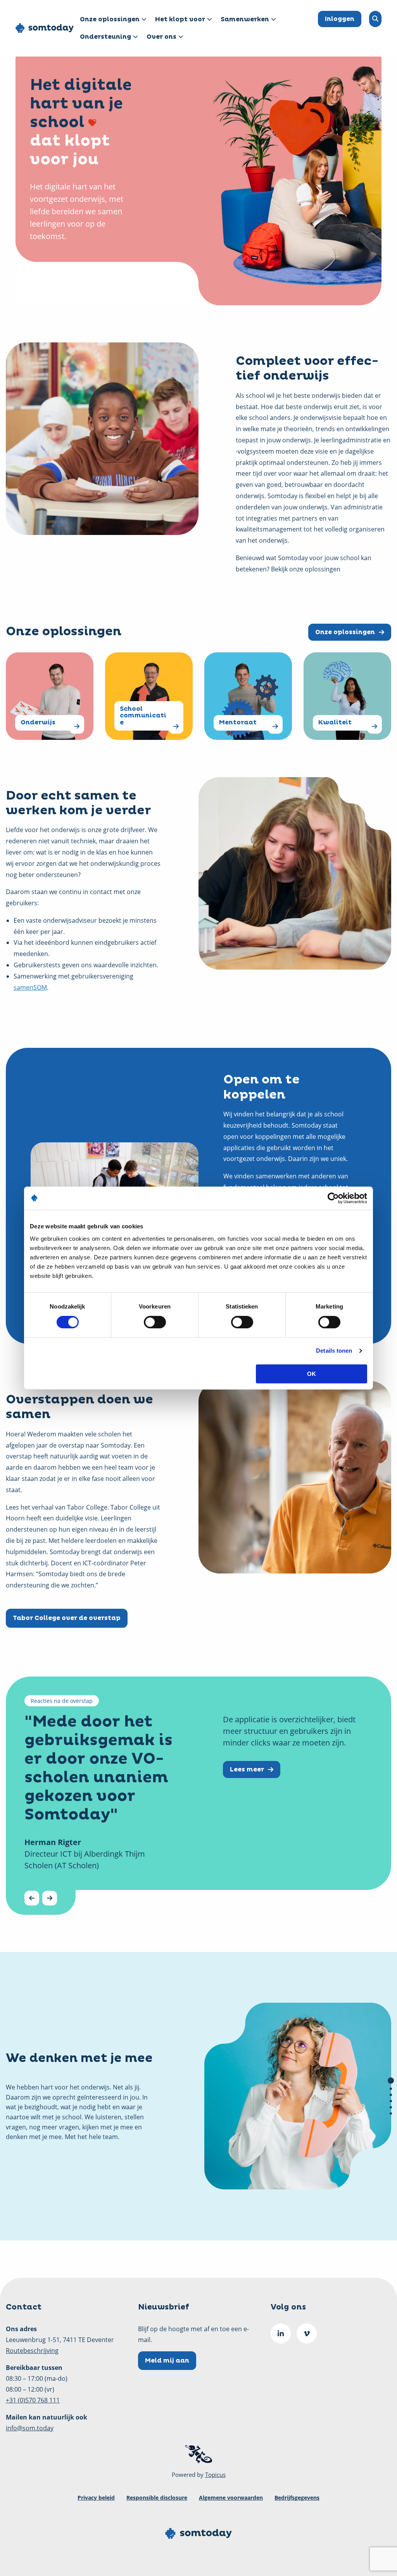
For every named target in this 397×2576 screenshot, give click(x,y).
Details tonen (334, 1351)
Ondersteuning (105, 37)
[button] (391, 2081)
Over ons (161, 37)
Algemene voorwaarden (231, 2498)
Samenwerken (245, 19)
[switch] (155, 1322)
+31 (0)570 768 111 (33, 2400)
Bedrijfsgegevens (297, 2498)
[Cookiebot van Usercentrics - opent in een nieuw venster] (333, 1198)
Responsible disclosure (157, 2498)
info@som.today (30, 2428)
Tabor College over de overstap (67, 1618)
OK (312, 1374)
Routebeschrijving (32, 2351)
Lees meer (247, 1769)
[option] (198, 1796)
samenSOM (30, 987)
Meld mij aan (167, 2361)
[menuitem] (111, 20)
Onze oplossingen (110, 19)
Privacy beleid (96, 2498)
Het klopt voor (180, 19)
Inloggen (340, 19)
